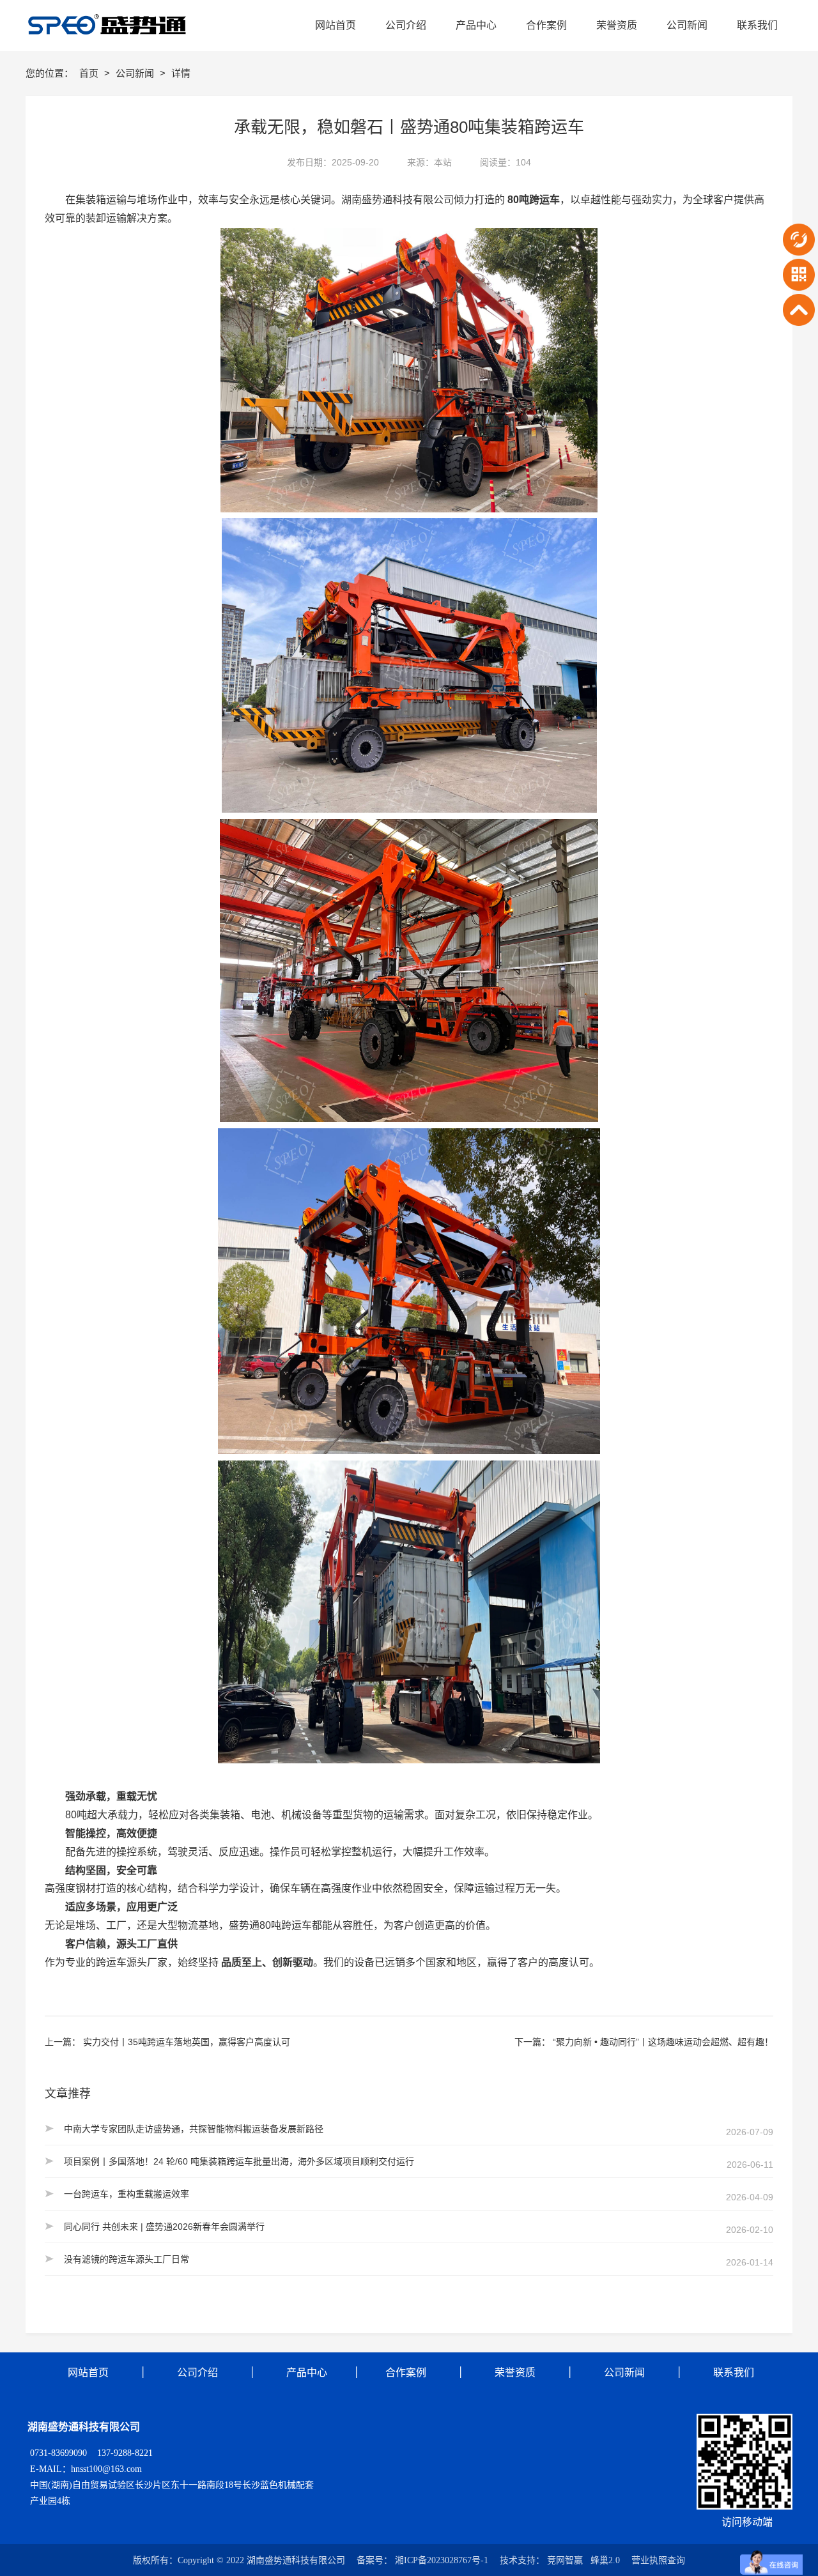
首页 (90, 73)
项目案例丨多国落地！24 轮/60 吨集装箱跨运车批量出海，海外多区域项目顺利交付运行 (239, 2161)
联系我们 (734, 2373)
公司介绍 (197, 2373)
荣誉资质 (515, 2373)
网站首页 (88, 2373)
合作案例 (405, 2373)
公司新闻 (136, 73)
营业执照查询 (658, 2560)
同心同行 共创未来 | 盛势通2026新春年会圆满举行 (164, 2227)
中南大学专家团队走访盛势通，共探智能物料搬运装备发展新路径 (194, 2129)
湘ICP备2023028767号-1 (442, 2560)
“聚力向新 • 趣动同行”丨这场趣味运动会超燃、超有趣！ (663, 2042)
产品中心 (307, 2373)
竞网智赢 (565, 2560)
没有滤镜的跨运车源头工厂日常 (127, 2259)
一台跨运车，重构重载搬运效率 (127, 2194)
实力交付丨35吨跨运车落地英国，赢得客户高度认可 (187, 2042)
